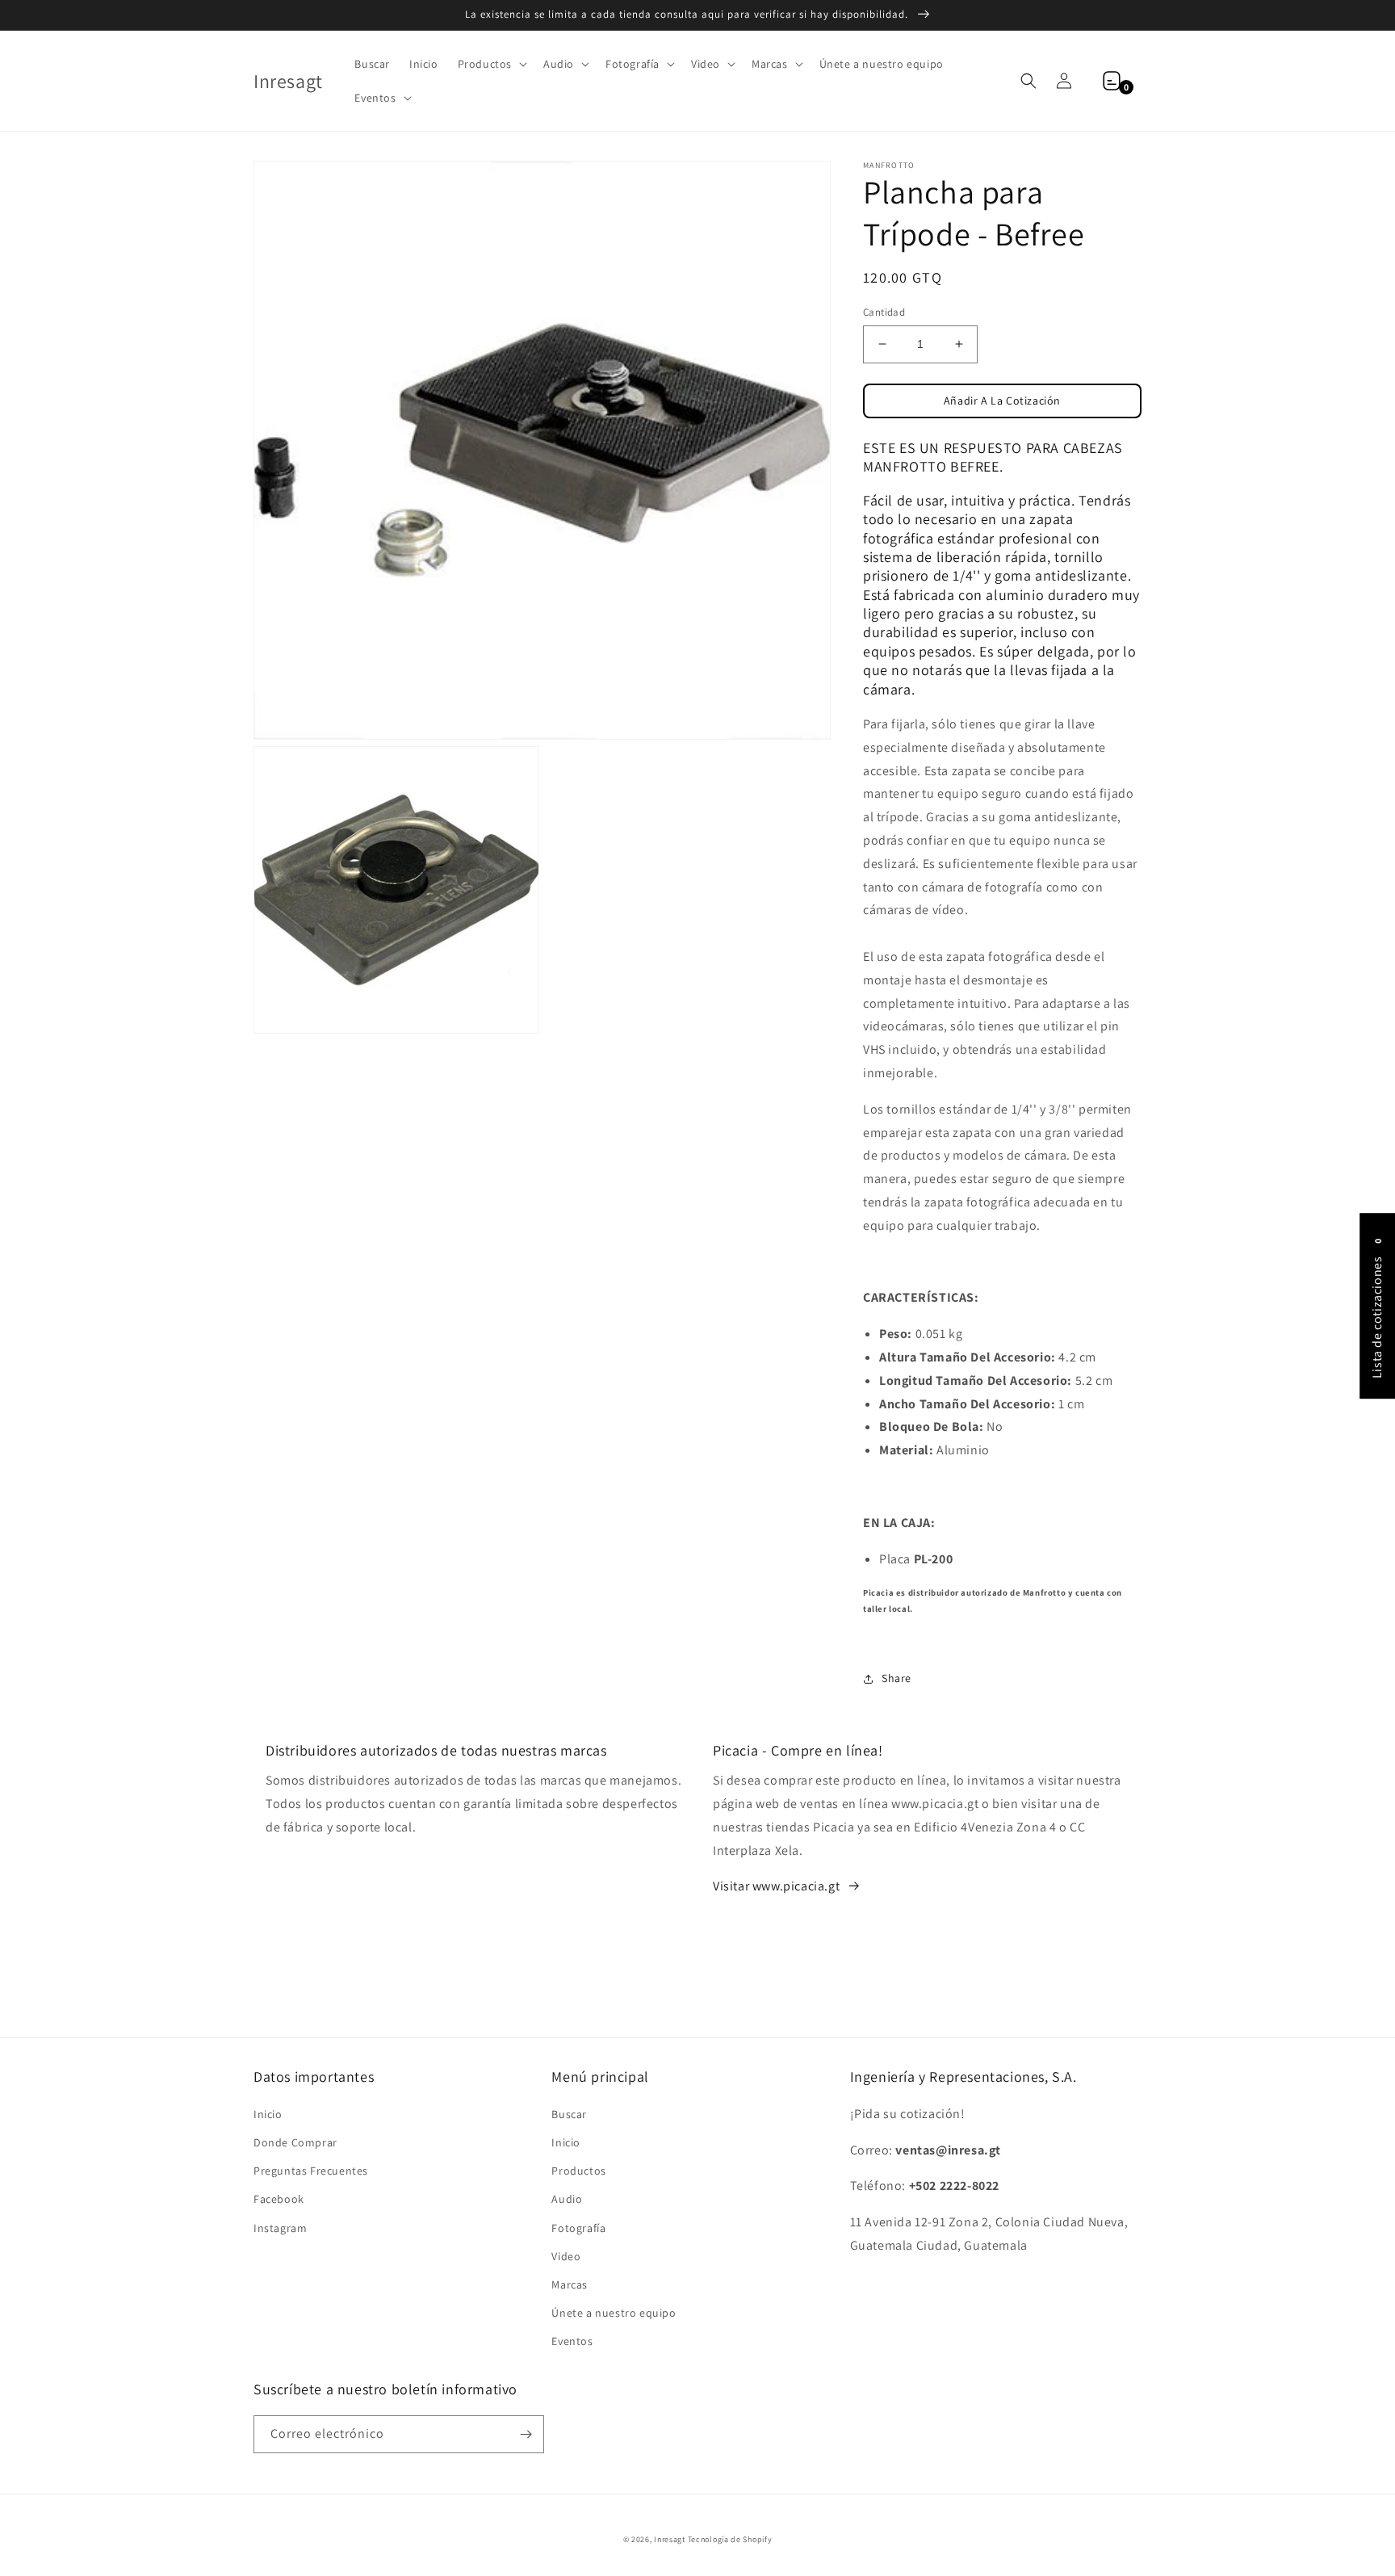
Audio (567, 2199)
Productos (578, 2171)
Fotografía (578, 2228)
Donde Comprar (295, 2142)
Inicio (268, 2114)
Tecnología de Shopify (730, 2539)
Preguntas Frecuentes (311, 2171)
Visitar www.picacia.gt (776, 1886)
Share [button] (896, 1678)
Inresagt (670, 2539)
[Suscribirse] (526, 2434)
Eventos (572, 2341)
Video (566, 2256)
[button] (491, 64)
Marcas (570, 2284)
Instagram (280, 2228)
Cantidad (884, 312)
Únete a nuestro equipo (614, 2313)
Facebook (279, 2199)
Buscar (569, 2114)
